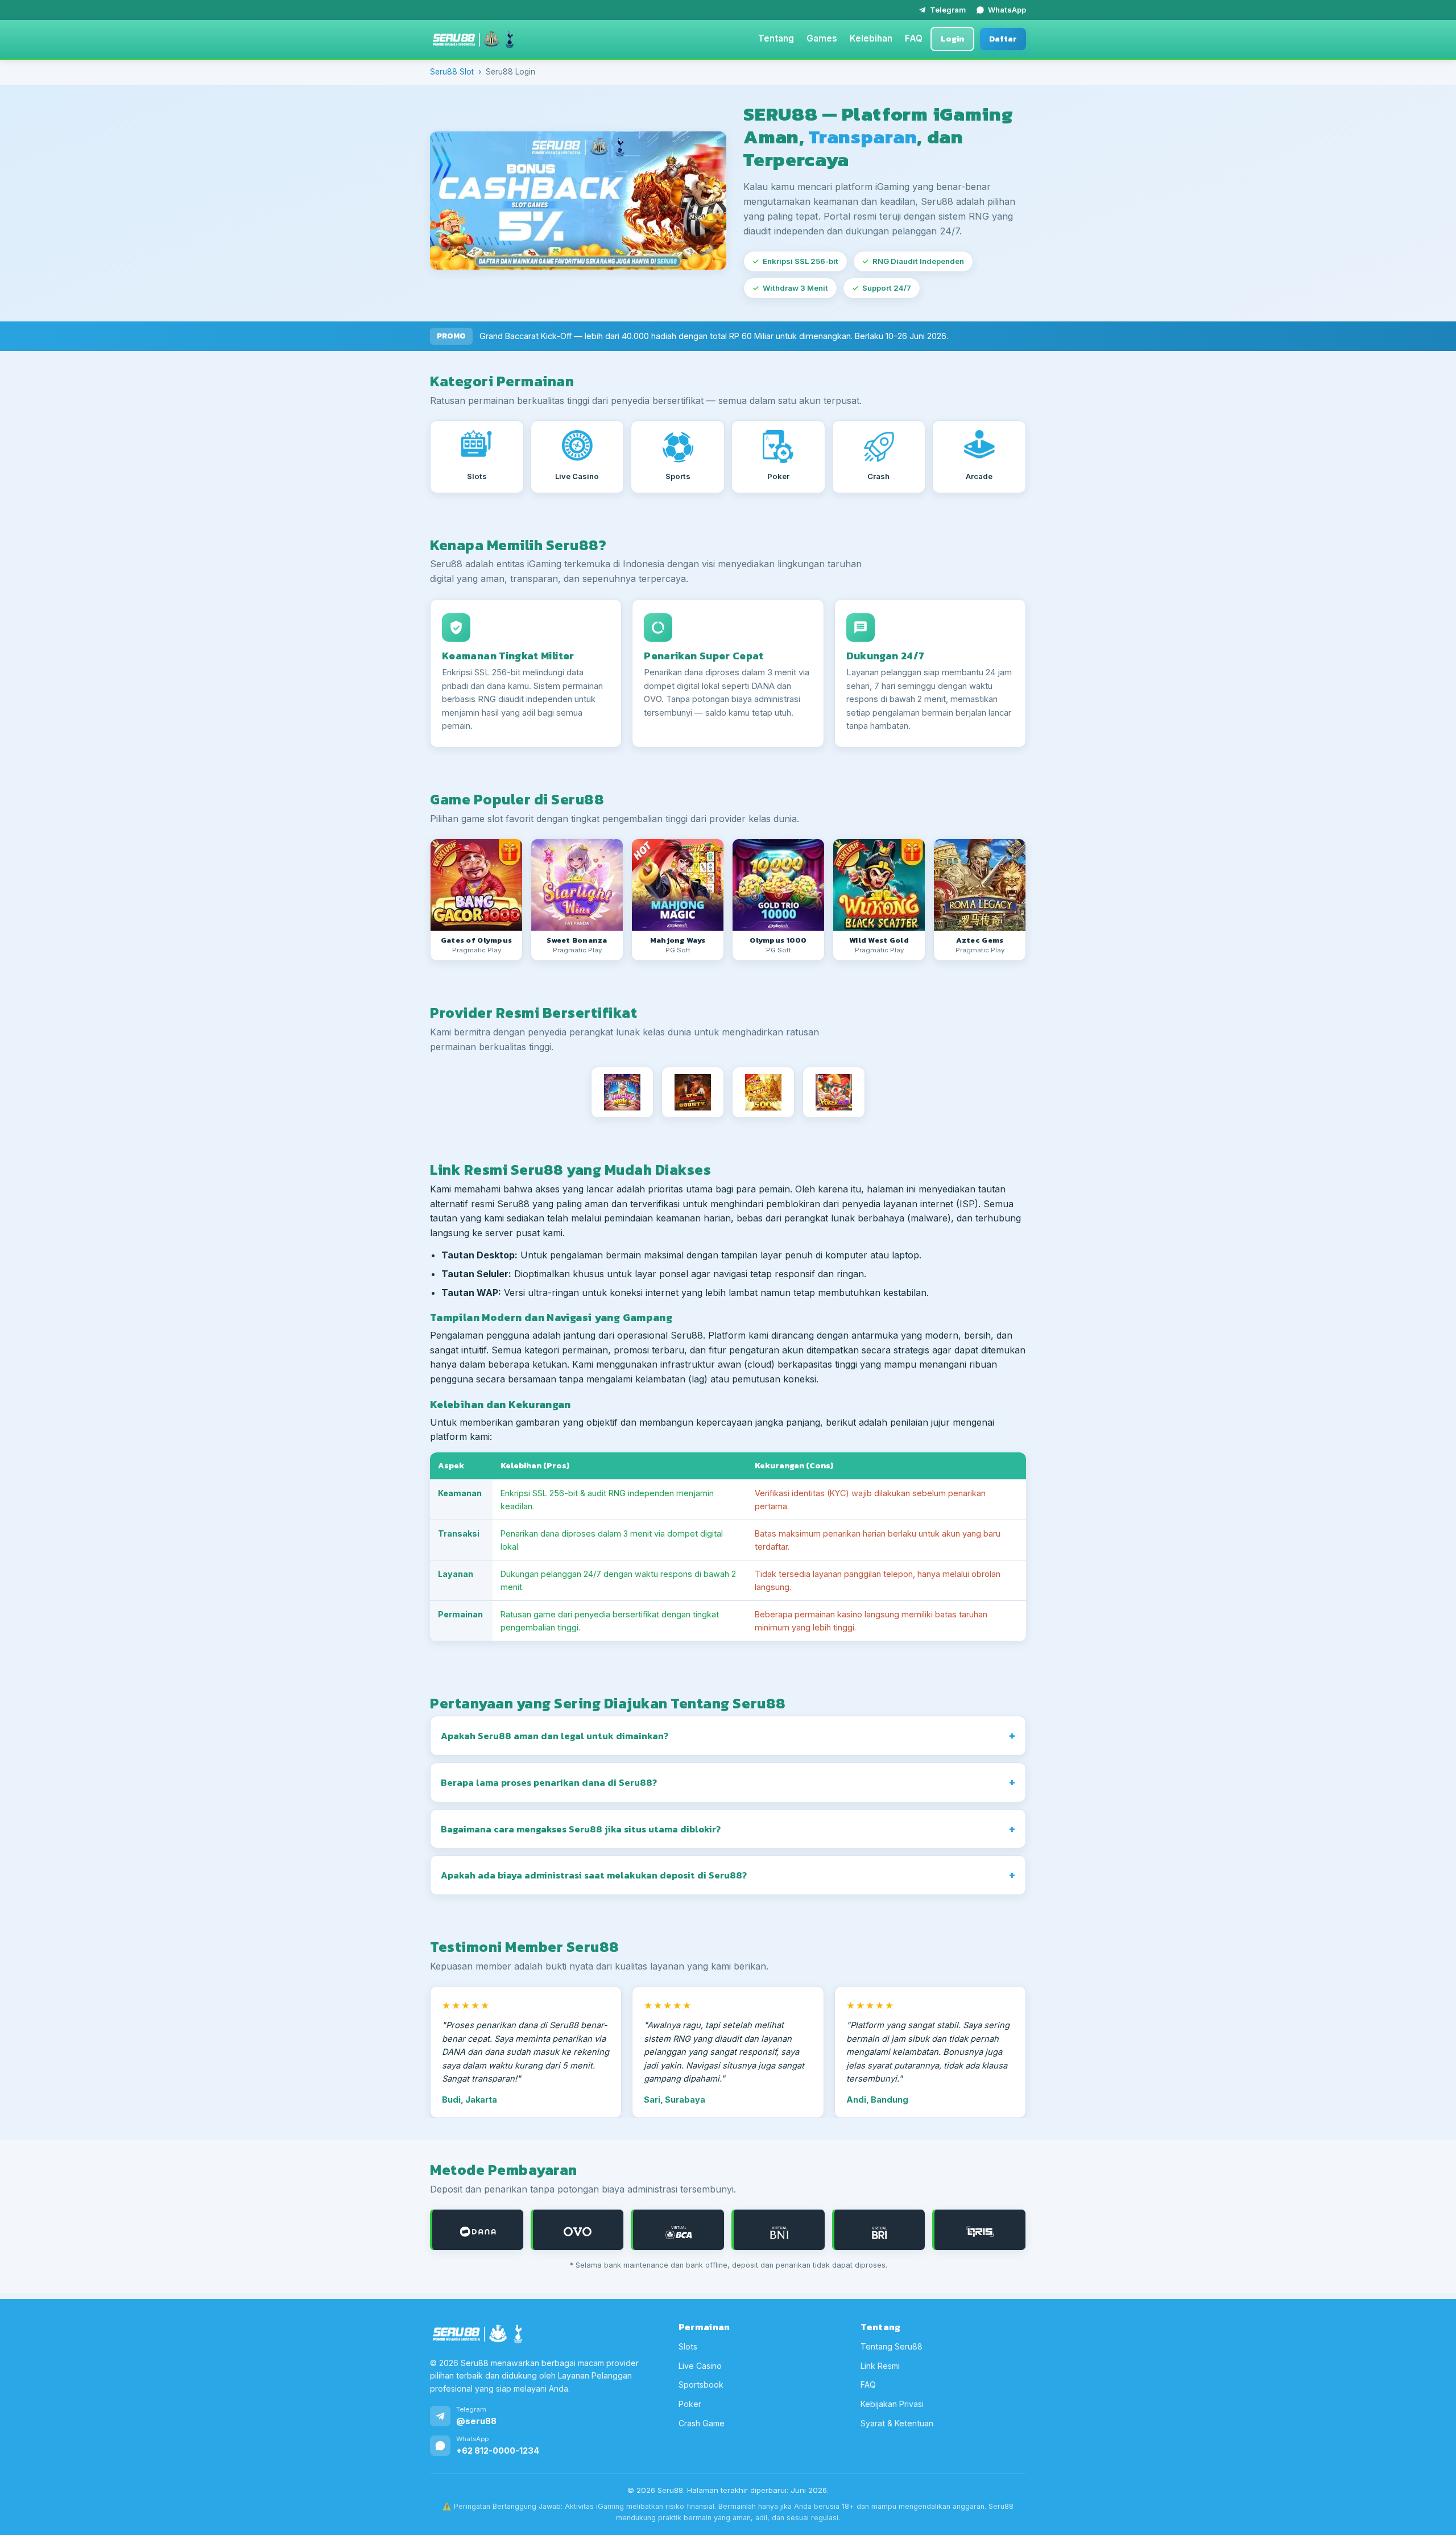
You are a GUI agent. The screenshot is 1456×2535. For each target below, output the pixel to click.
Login (952, 39)
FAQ (914, 38)
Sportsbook (701, 2385)
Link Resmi (880, 2366)
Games (822, 38)
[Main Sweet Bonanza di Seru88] (577, 885)
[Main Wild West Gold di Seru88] (879, 885)
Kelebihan (871, 38)
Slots (688, 2346)
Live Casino (700, 2366)
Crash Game (702, 2423)
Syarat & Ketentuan (897, 2423)
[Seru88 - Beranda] (473, 39)
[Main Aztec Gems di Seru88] (980, 885)
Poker (690, 2404)
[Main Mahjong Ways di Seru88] (678, 885)
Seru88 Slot (452, 72)
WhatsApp (1007, 10)
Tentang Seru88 (892, 2346)
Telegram (948, 10)
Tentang (776, 38)
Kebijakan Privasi (892, 2404)
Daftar (1003, 39)
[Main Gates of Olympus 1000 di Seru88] (778, 885)
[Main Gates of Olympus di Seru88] (476, 885)
